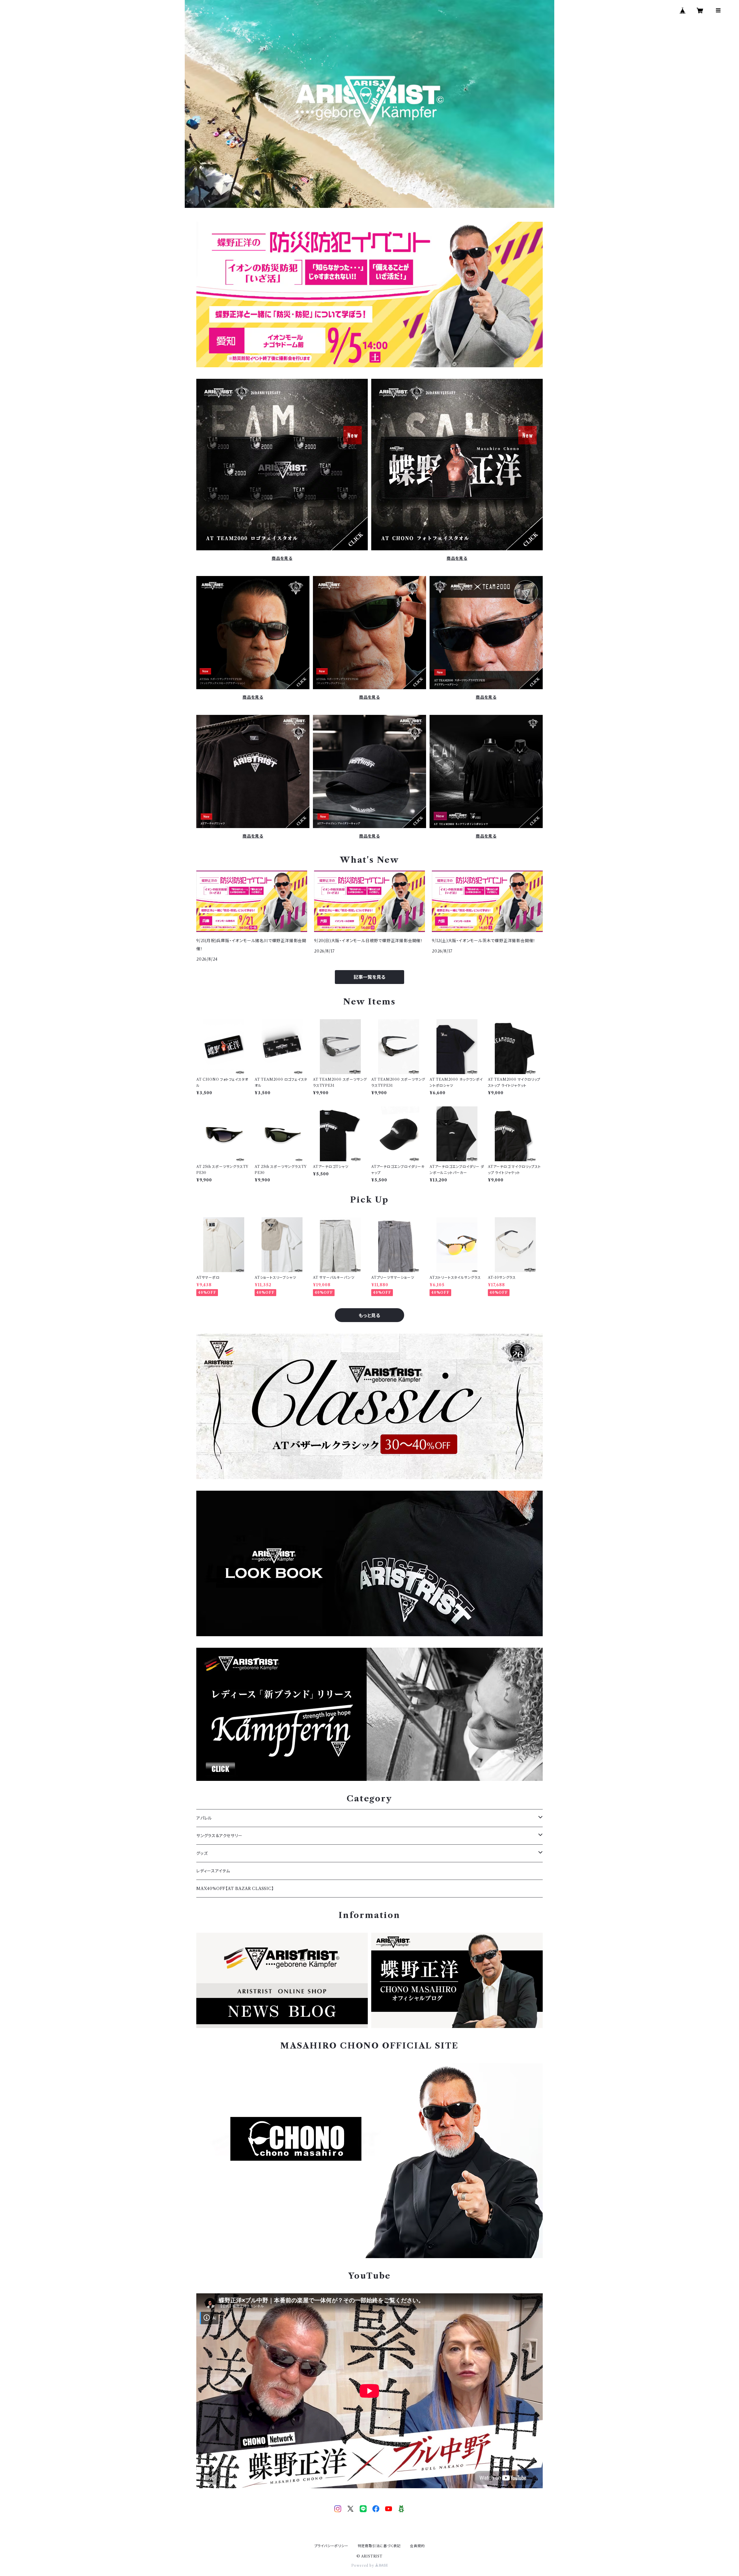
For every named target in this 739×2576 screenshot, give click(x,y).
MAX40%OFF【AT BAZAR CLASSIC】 (235, 1889)
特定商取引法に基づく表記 (379, 2546)
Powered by (363, 2565)
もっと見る (369, 1315)
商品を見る (282, 558)
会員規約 (417, 2546)
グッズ (202, 1853)
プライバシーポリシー (331, 2546)
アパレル (204, 1818)
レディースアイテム (213, 1871)
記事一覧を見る (369, 977)
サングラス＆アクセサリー (219, 1836)
